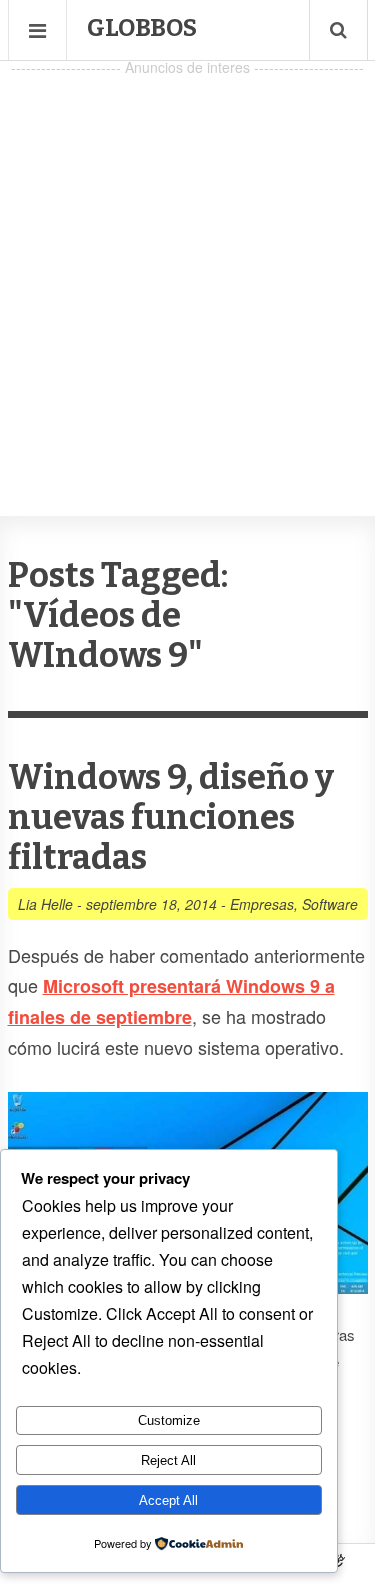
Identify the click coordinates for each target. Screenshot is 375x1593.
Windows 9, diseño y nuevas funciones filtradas (171, 817)
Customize (169, 1420)
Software (330, 904)
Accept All (168, 1500)
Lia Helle (45, 904)
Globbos (142, 28)
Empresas (262, 904)
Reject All (168, 1460)
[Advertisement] (187, 268)
